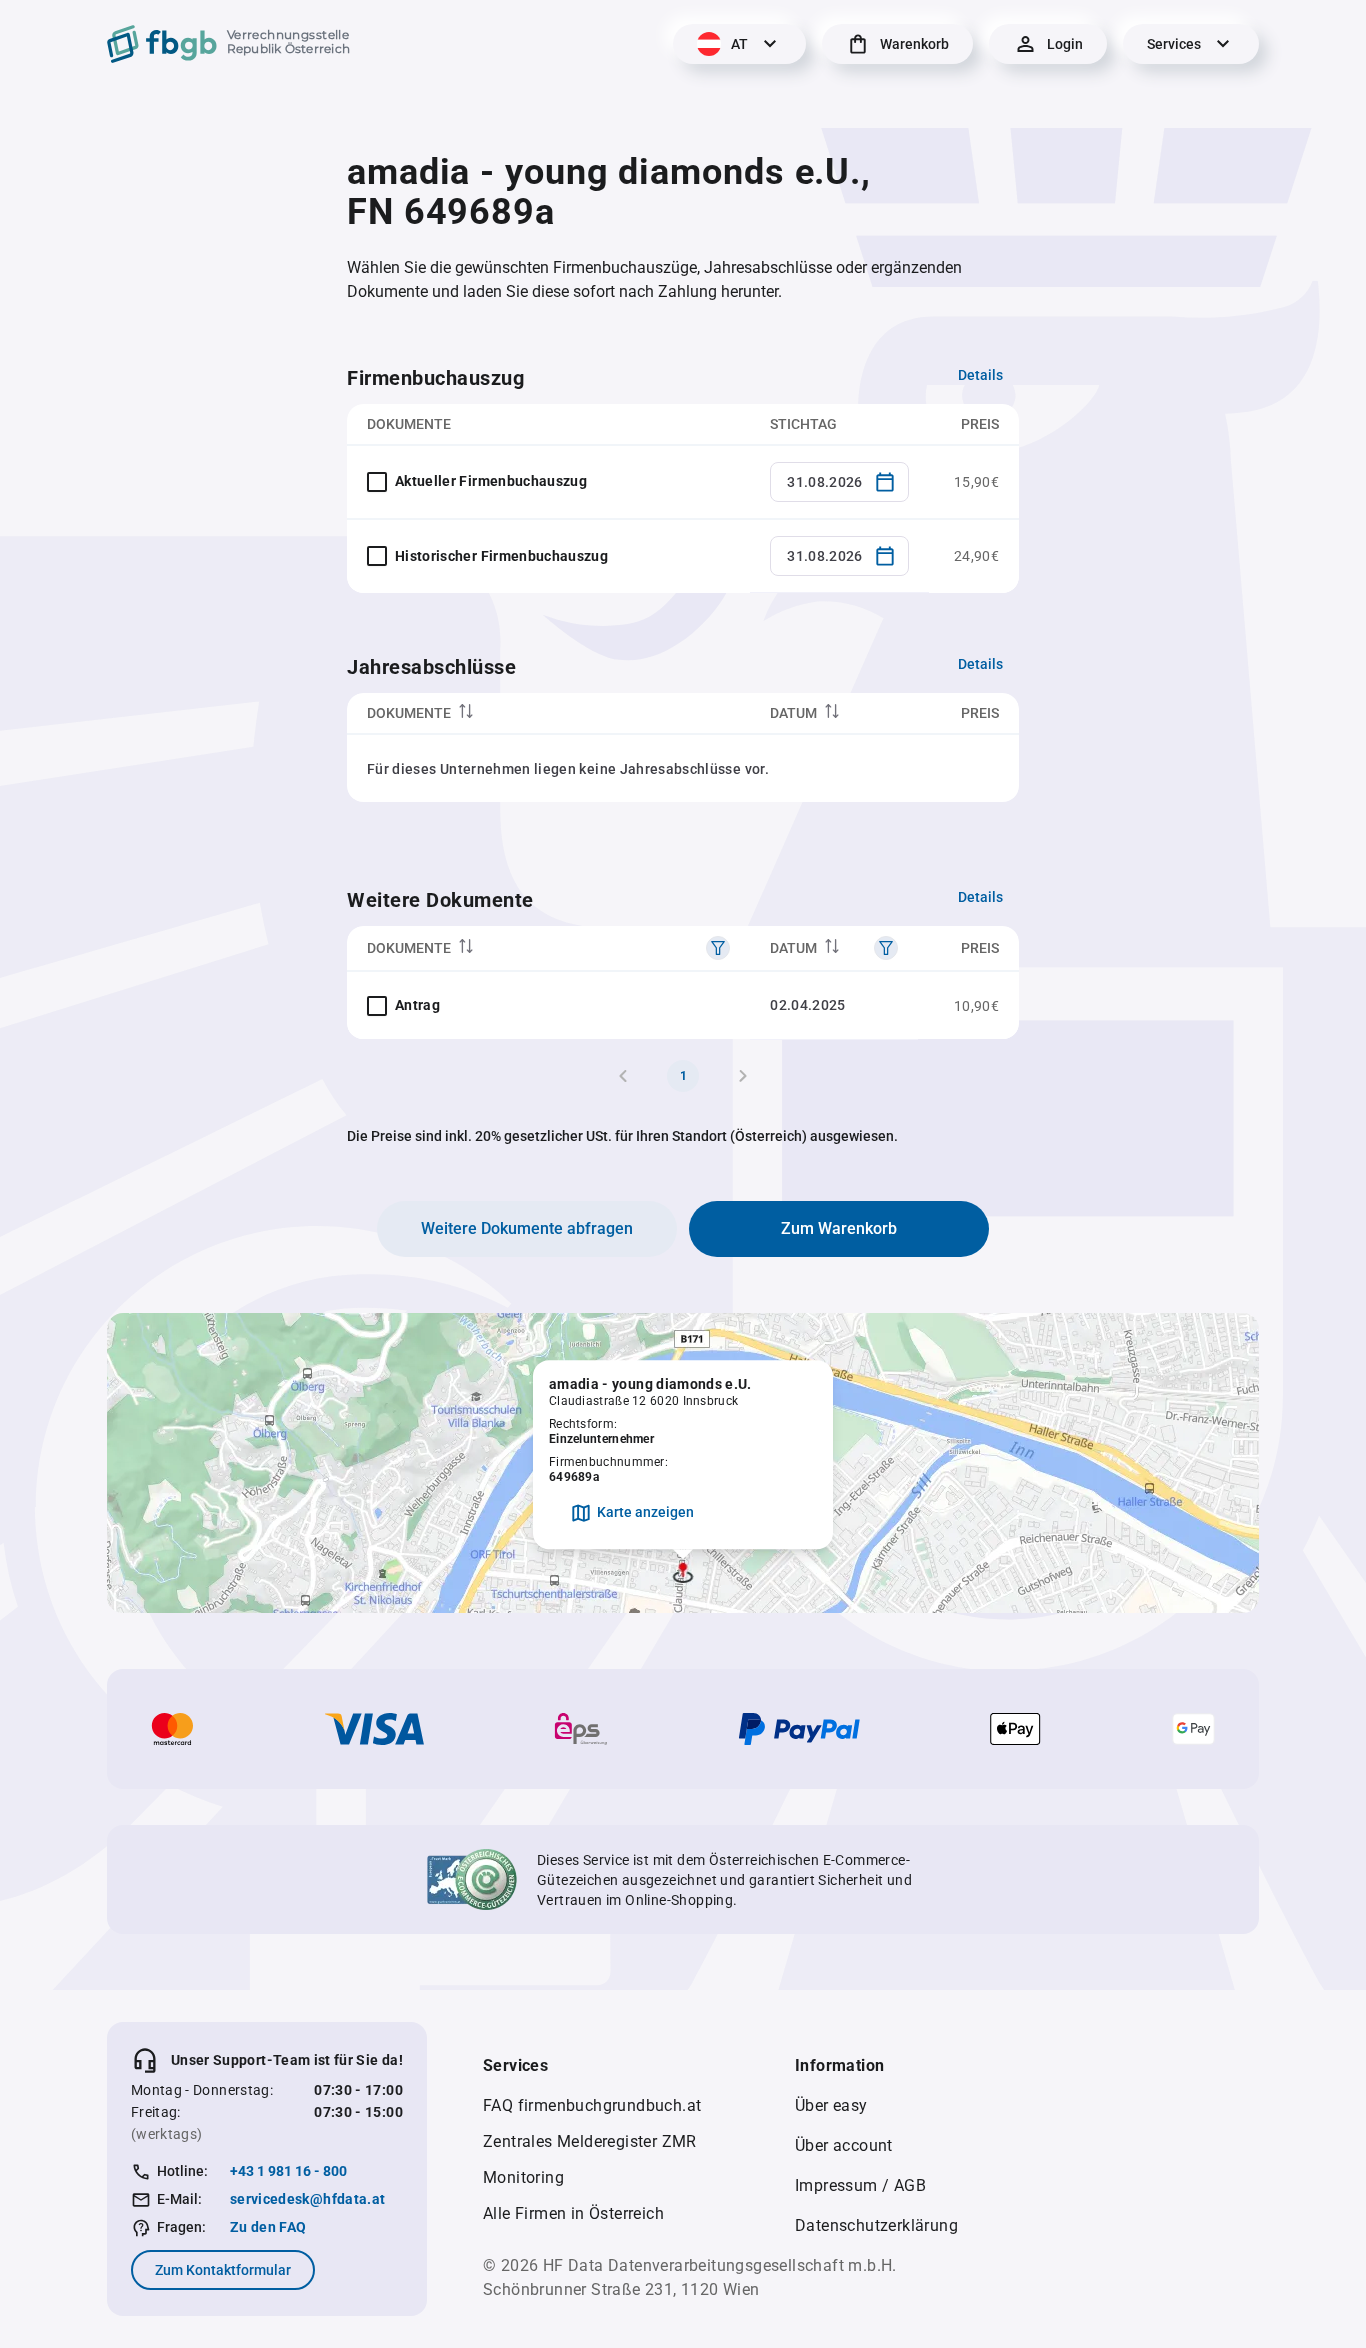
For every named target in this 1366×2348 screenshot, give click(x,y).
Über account (844, 2145)
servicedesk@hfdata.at (307, 2199)
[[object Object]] (718, 948)
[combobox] (839, 482)
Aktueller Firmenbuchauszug (491, 481)
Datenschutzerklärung (876, 2225)
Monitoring (523, 2177)
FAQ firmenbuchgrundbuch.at (592, 2105)
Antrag (417, 1005)
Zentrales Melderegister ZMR (590, 2141)
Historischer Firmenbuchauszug (501, 556)
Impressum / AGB (860, 2185)
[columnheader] (548, 713)
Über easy (831, 2105)
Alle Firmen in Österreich (573, 2213)
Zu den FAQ (268, 2227)
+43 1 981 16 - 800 (288, 2171)
